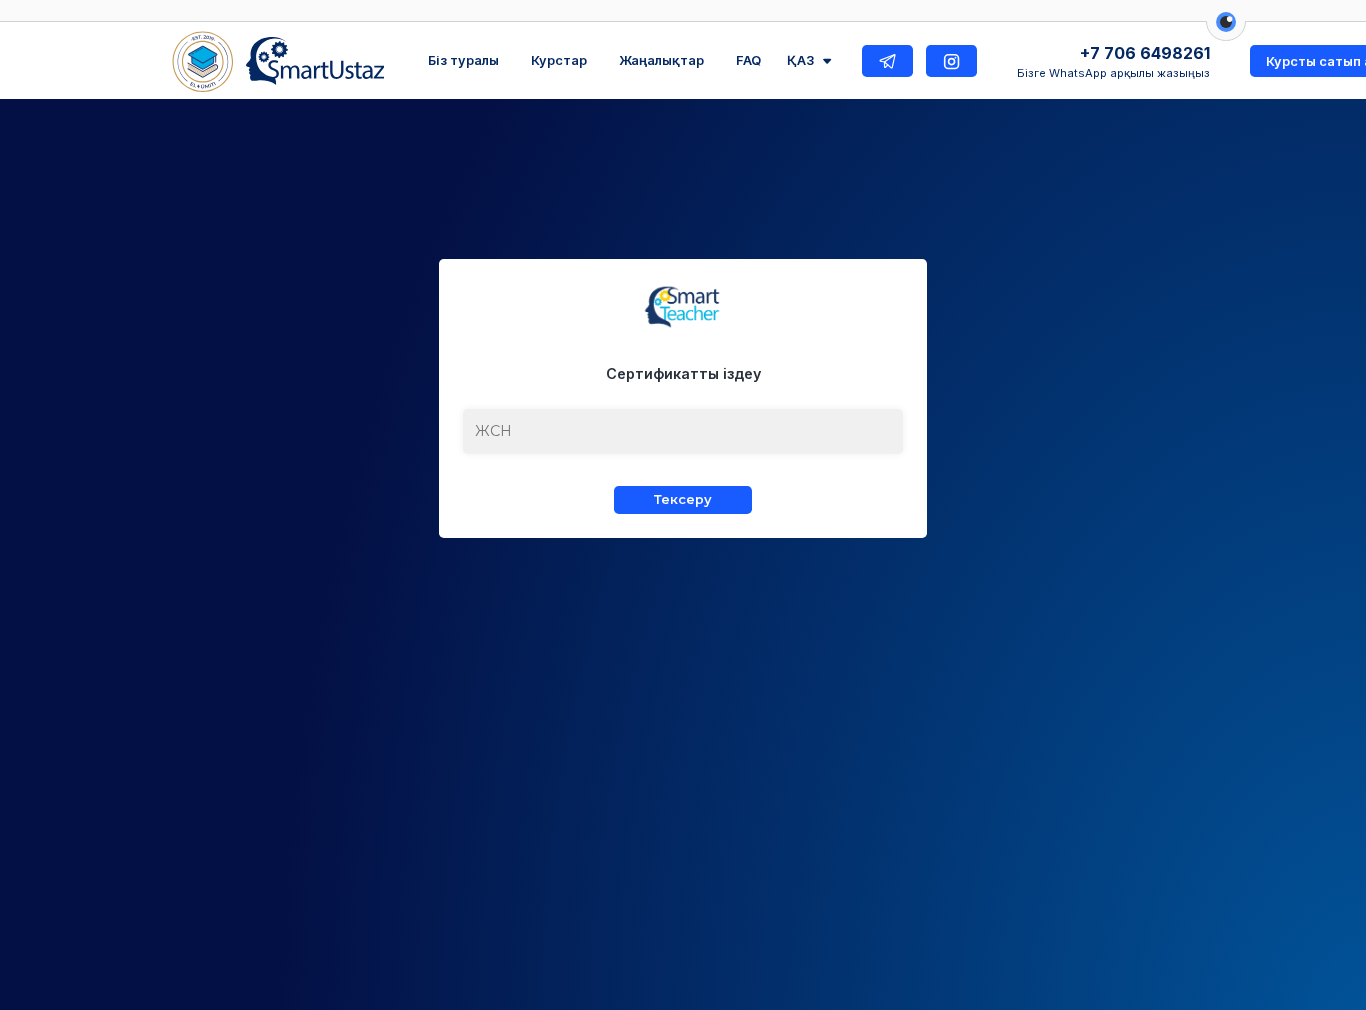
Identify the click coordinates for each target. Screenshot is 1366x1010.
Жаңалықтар (661, 60)
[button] (1226, 32)
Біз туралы (463, 60)
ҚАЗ (800, 60)
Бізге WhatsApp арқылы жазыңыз (1113, 73)
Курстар (559, 60)
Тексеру (683, 499)
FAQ (748, 60)
